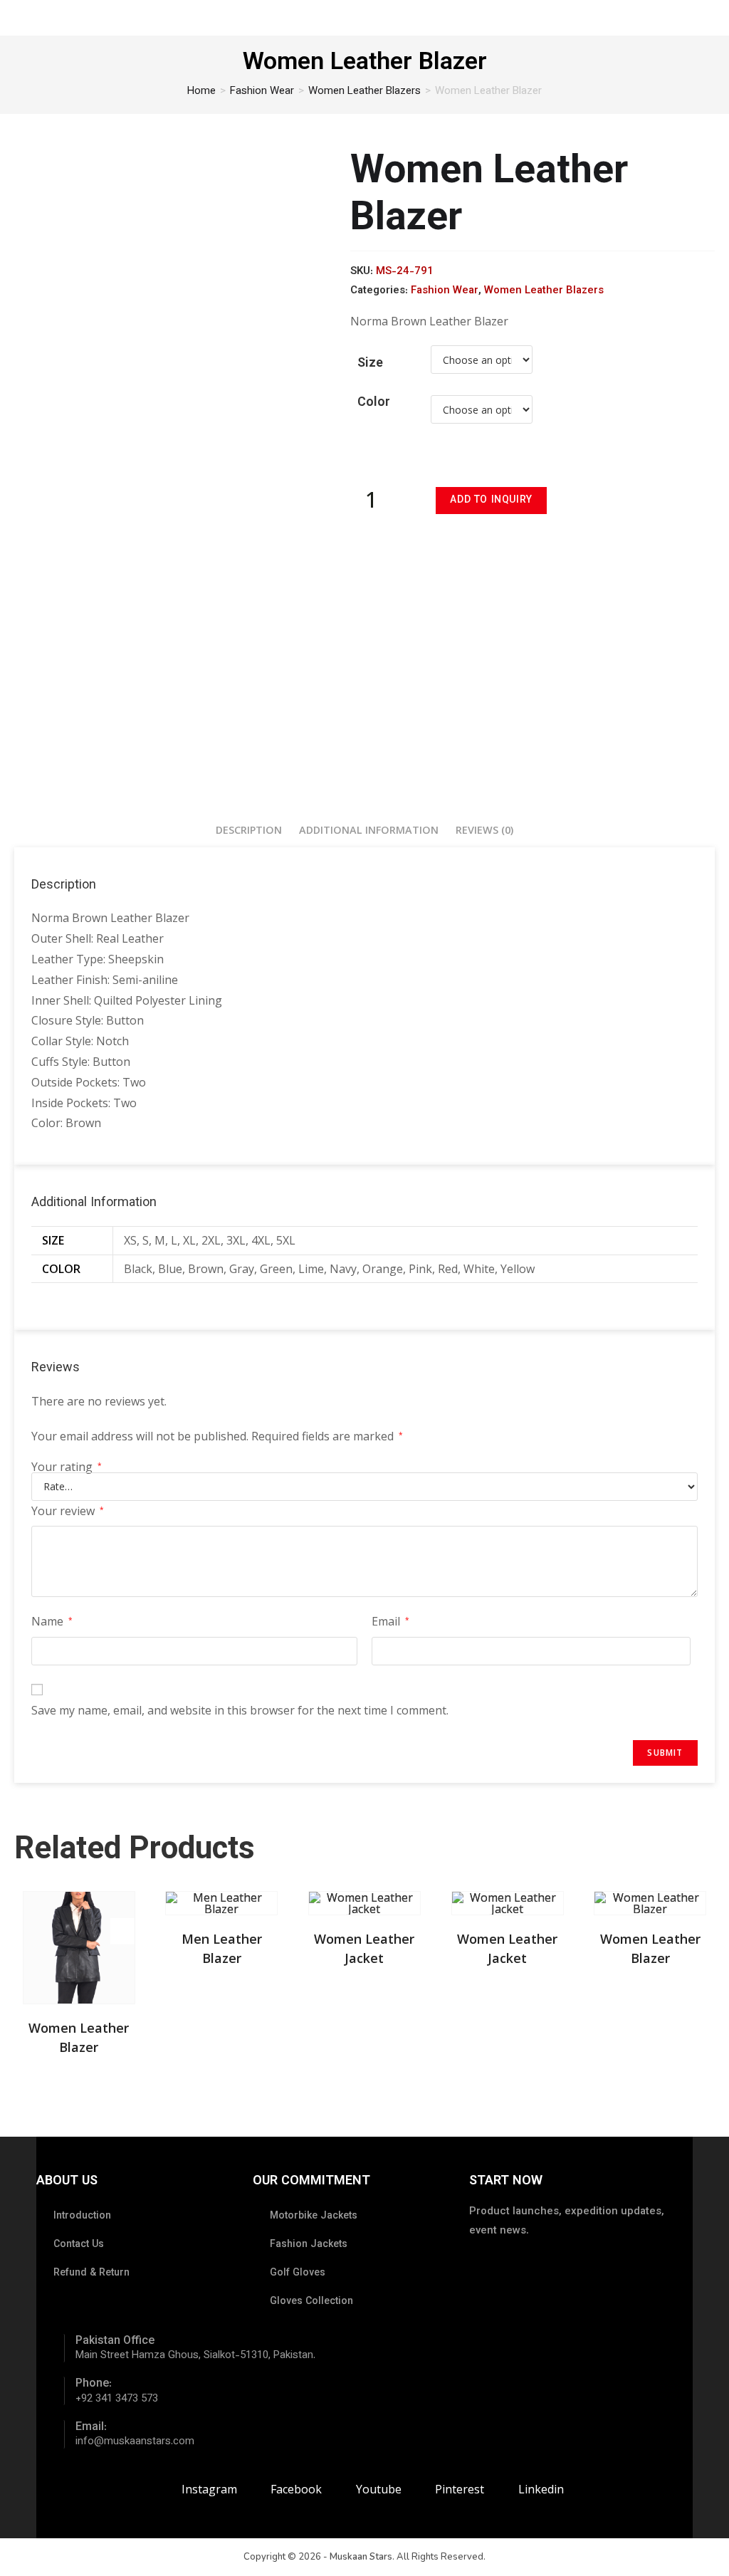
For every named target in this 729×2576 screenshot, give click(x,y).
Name (52, 1621)
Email (390, 1621)
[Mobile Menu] (710, 17)
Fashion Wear (262, 91)
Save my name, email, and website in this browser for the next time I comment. (240, 1710)
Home (201, 91)
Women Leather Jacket (364, 1948)
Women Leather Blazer (79, 2037)
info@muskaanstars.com (135, 2442)
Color (374, 403)
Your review (68, 1511)
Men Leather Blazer (222, 1948)
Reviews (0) (484, 830)
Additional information (369, 830)
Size (370, 364)
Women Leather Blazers (364, 91)
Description (249, 830)
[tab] (249, 830)
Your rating (67, 1467)
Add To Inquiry (491, 501)
